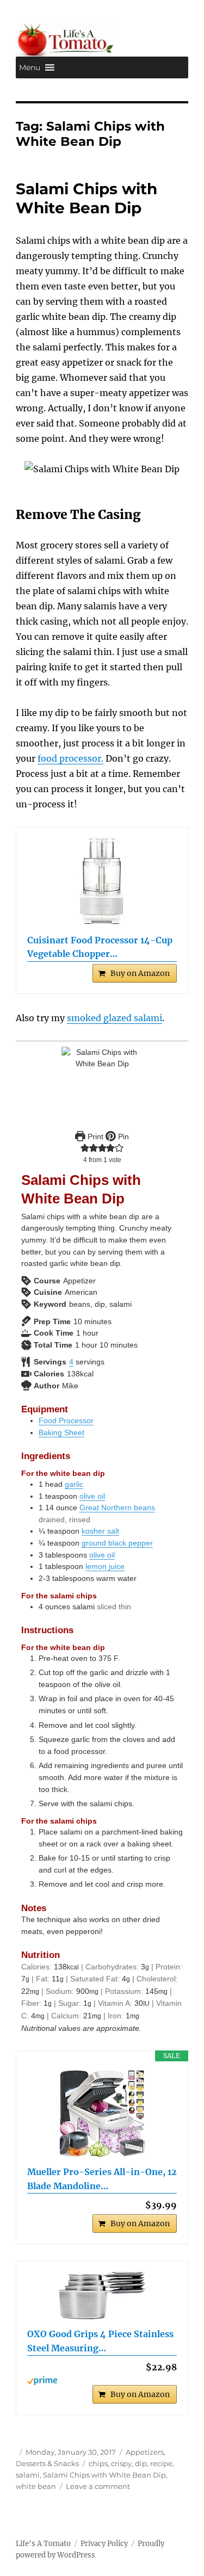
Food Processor (66, 1420)
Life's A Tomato (43, 2544)
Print (94, 1136)
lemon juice (105, 1566)
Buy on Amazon (140, 973)
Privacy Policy (104, 2544)
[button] (30, 67)
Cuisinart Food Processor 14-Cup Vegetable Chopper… (100, 947)
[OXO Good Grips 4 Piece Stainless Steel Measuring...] (102, 2296)
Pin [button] (122, 1136)
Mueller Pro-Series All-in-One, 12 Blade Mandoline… (102, 2179)
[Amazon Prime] (102, 2381)
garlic (74, 1484)
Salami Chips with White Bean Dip (86, 198)
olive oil (92, 1496)
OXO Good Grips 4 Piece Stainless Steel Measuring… (100, 2341)
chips (98, 2463)
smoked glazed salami (115, 1018)
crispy (121, 2463)
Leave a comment (98, 2486)
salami (28, 2475)
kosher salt (100, 1531)
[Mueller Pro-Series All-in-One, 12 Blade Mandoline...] (102, 2114)
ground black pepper (117, 1543)
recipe (161, 2463)
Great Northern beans (117, 1508)
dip (141, 2463)
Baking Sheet (61, 1432)
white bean (36, 2486)
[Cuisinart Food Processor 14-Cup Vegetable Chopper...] (102, 882)
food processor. (70, 758)
